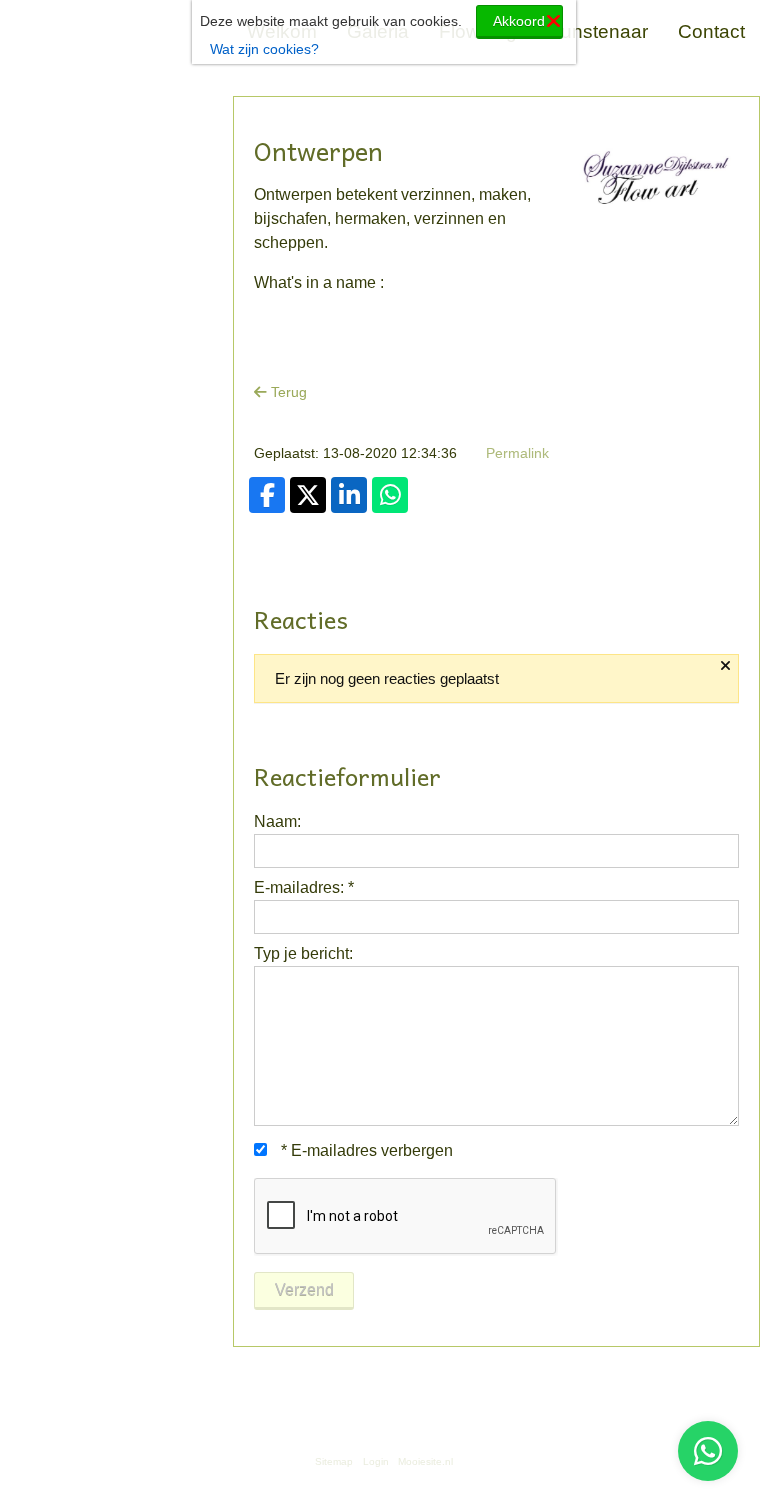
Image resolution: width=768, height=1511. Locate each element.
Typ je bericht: (303, 953)
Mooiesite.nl (425, 1461)
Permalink (517, 453)
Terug (287, 392)
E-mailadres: (304, 887)
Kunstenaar (598, 31)
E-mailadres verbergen (367, 1150)
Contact (711, 31)
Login (376, 1461)
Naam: (277, 821)
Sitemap (334, 1461)
